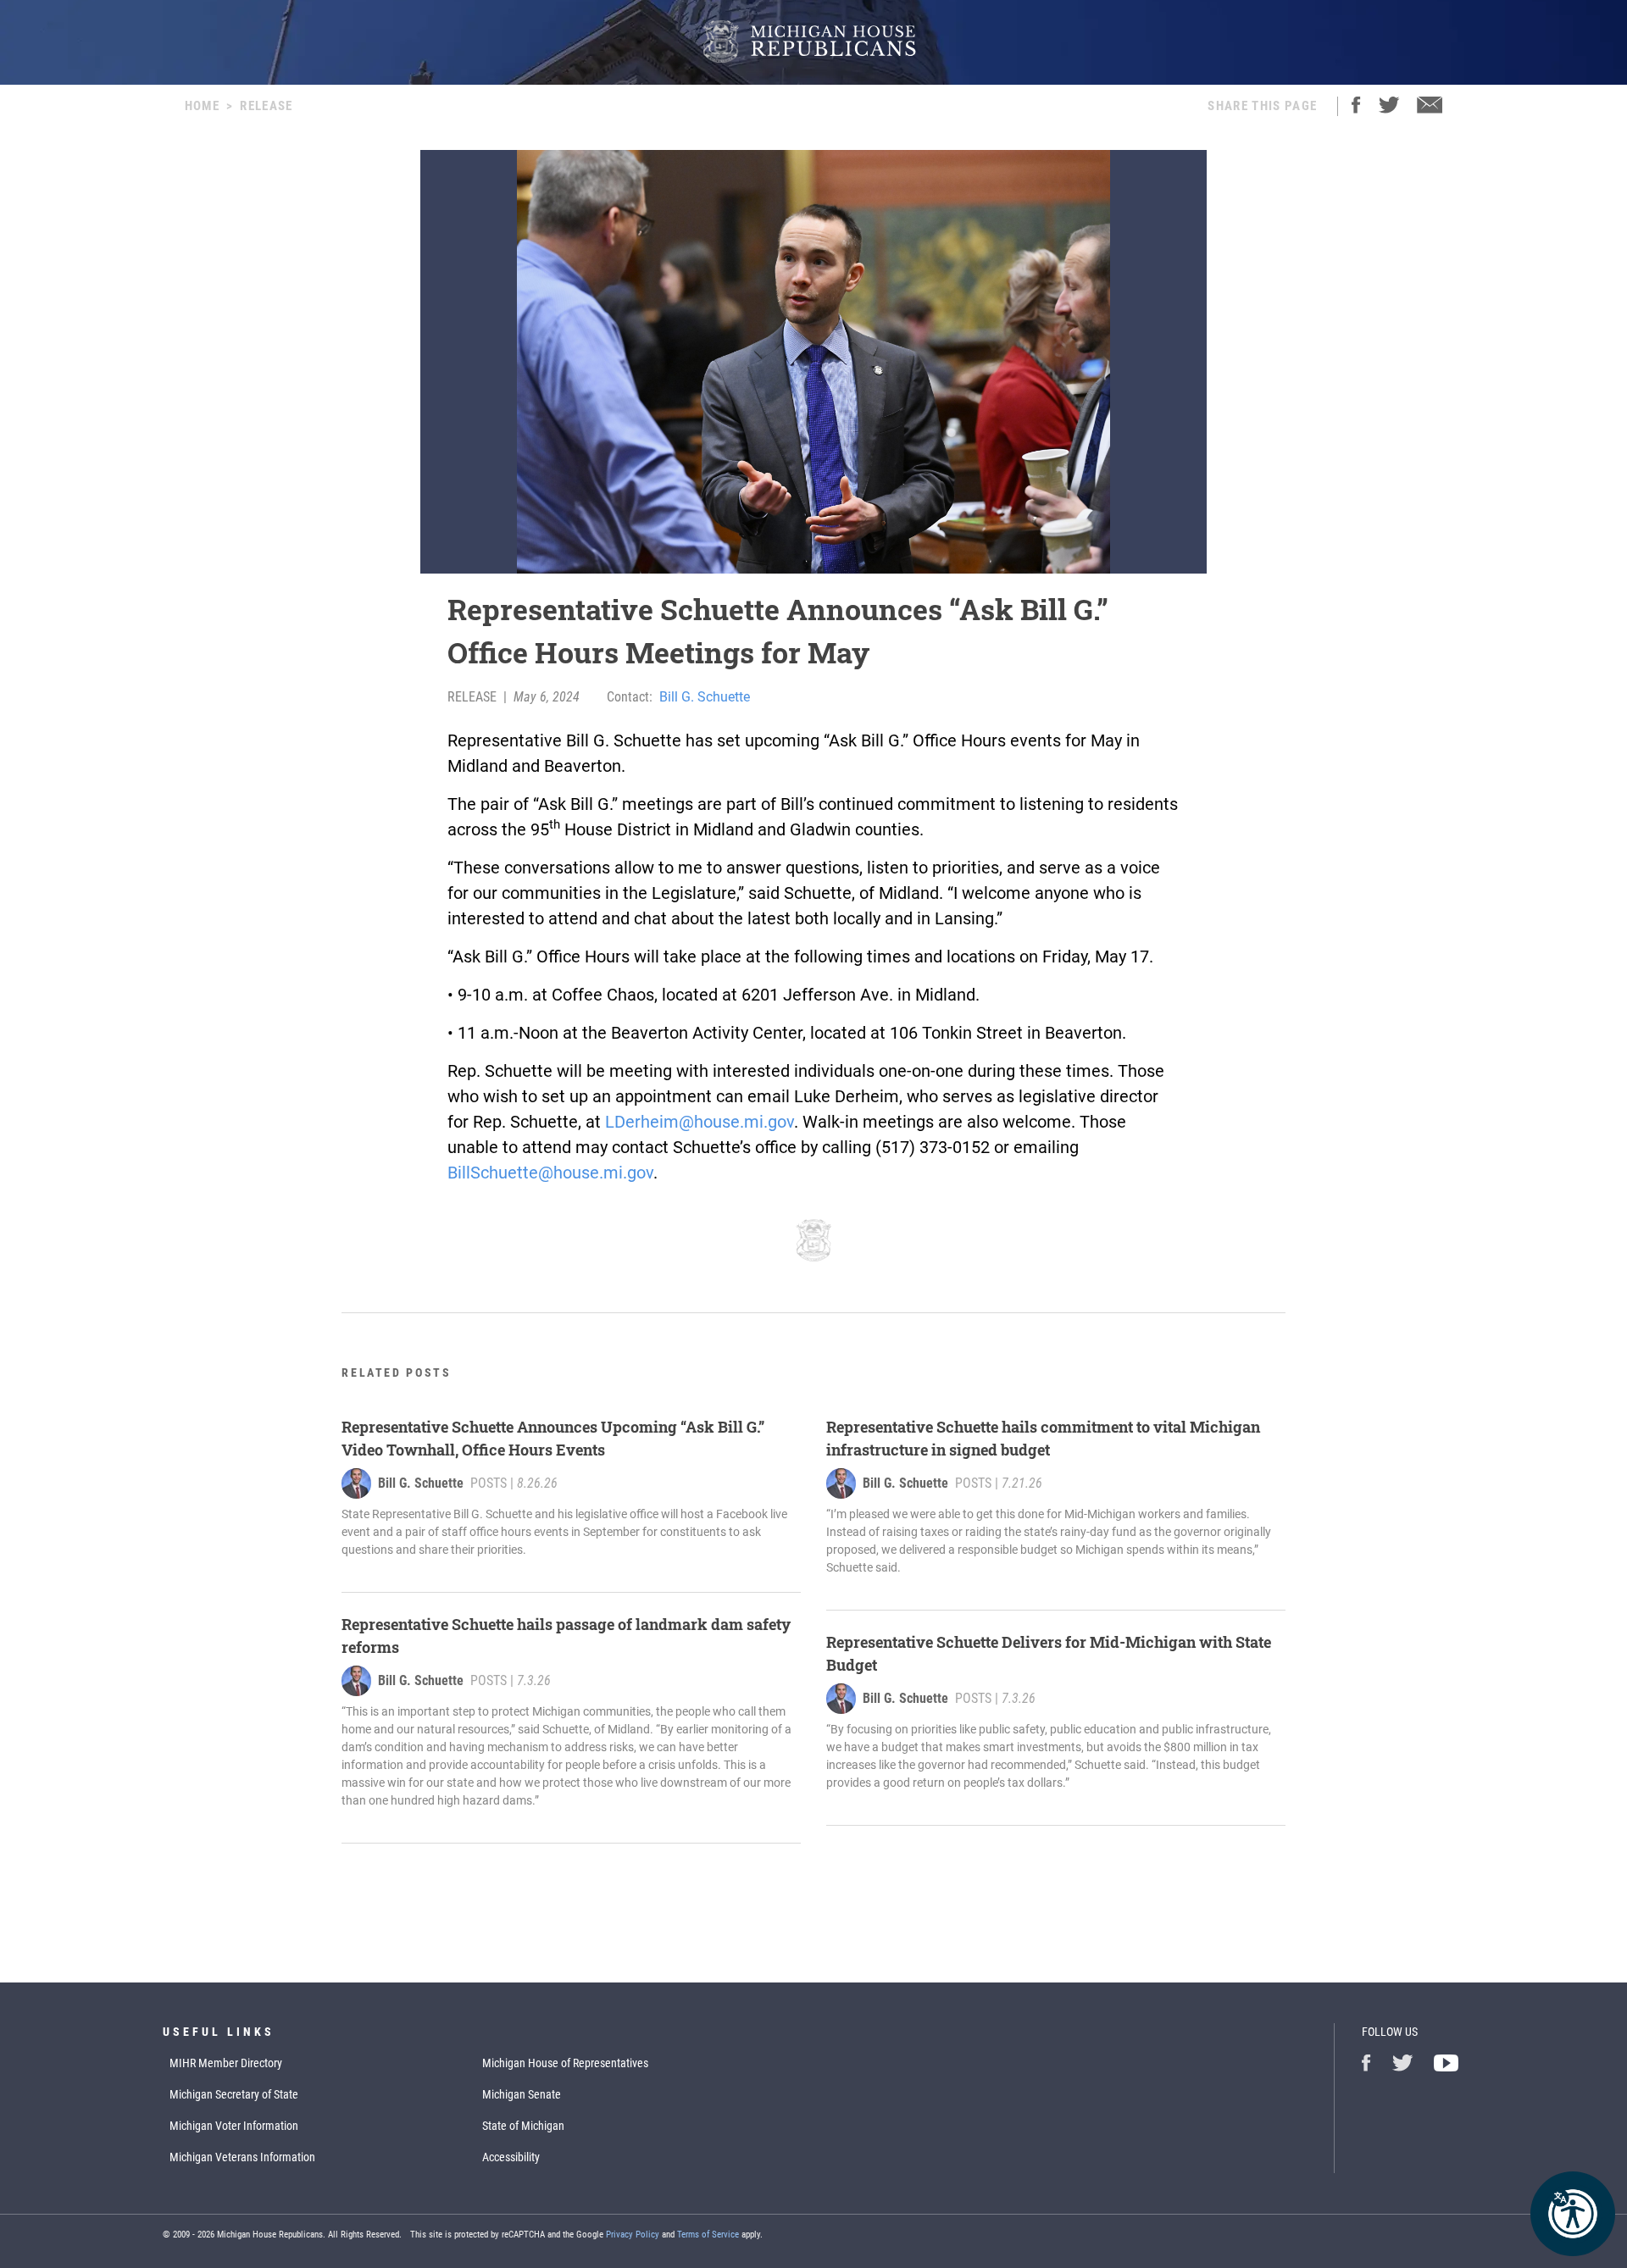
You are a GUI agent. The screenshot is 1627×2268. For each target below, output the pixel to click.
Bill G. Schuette (705, 697)
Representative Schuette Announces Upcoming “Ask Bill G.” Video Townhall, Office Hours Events (553, 1438)
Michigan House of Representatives (565, 2063)
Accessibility (511, 2157)
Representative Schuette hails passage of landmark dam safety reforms (566, 1636)
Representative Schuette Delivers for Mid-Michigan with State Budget (1049, 1653)
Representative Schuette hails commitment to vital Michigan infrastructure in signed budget (1043, 1438)
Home (202, 106)
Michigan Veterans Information (242, 2157)
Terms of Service (708, 2235)
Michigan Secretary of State (234, 2094)
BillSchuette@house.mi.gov (550, 1173)
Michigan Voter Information (234, 2126)
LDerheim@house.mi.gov (700, 1122)
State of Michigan (523, 2126)
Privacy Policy (633, 2235)
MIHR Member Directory (226, 2063)
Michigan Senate (522, 2094)
